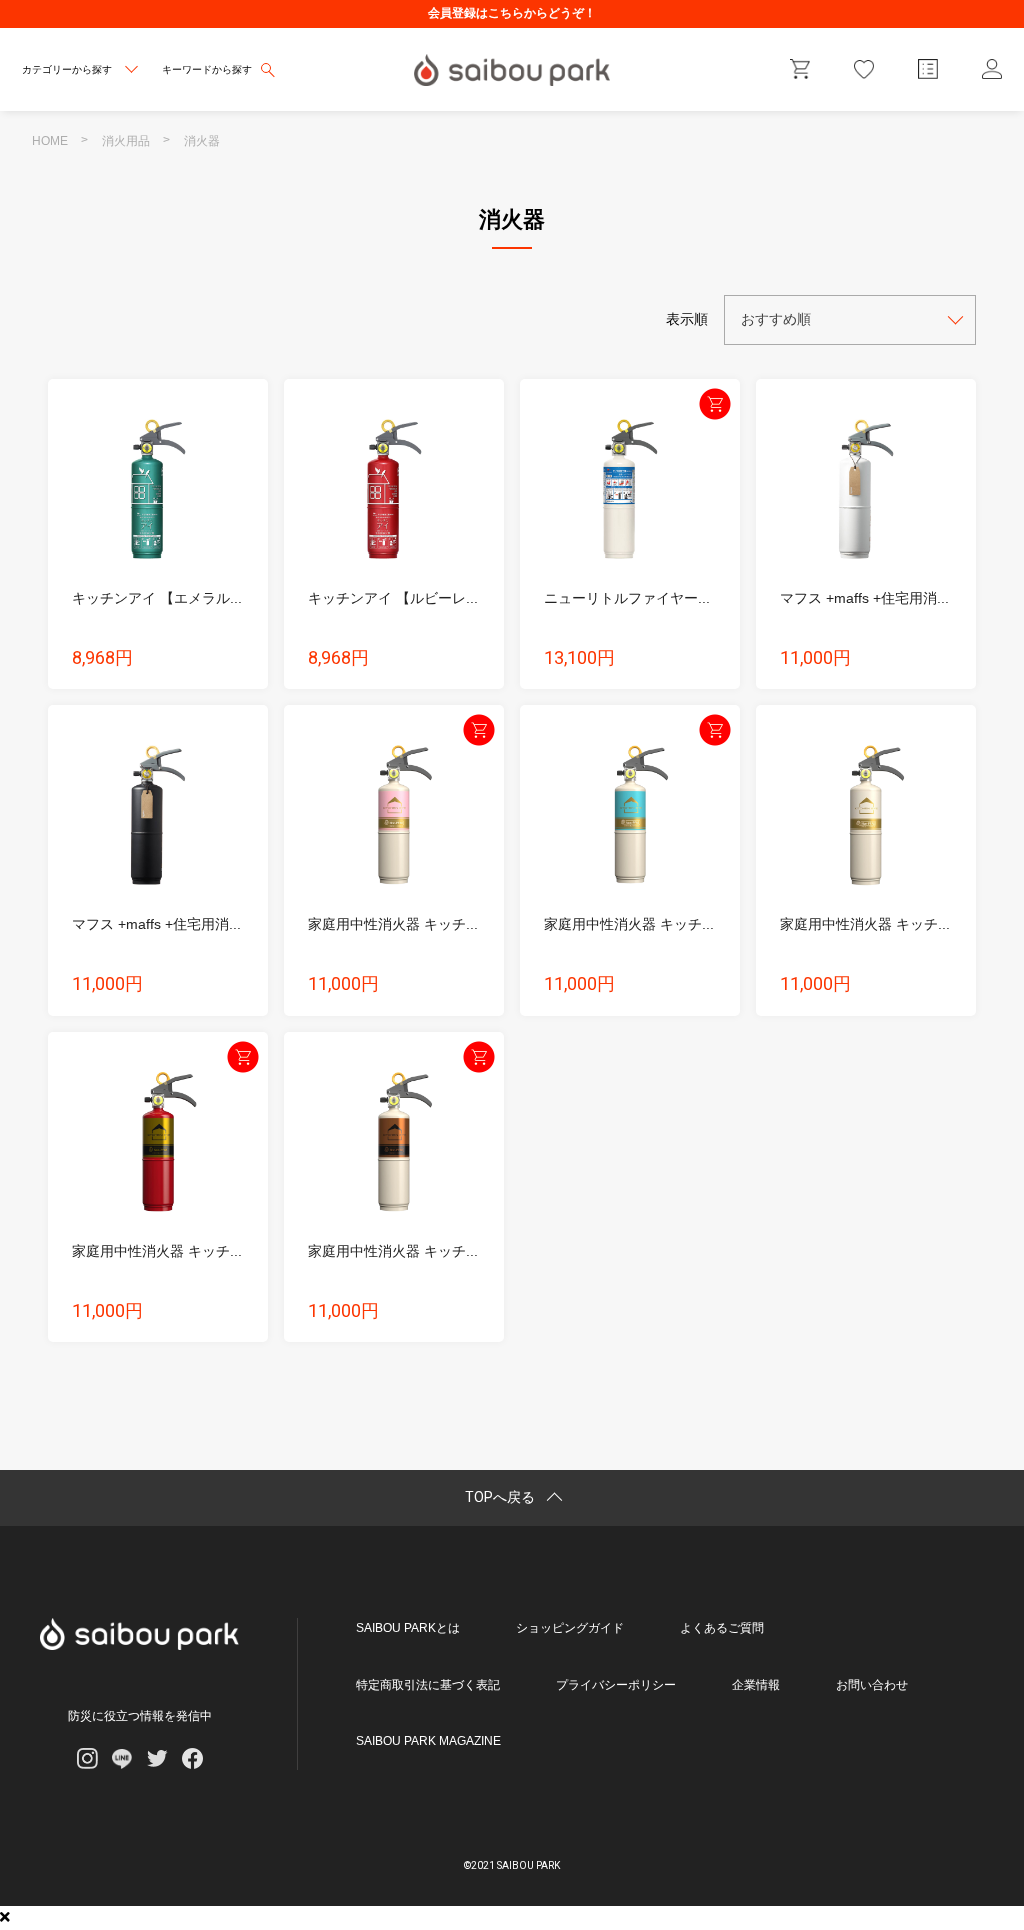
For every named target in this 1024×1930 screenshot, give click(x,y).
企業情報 (756, 1685)
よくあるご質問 (722, 1628)
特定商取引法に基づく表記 (428, 1685)
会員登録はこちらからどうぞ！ (512, 13)
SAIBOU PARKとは (408, 1628)
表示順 (687, 319)
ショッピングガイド (570, 1628)
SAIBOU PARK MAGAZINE (428, 1741)
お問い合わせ (872, 1685)
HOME (50, 141)
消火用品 (126, 141)
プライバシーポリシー (616, 1685)
